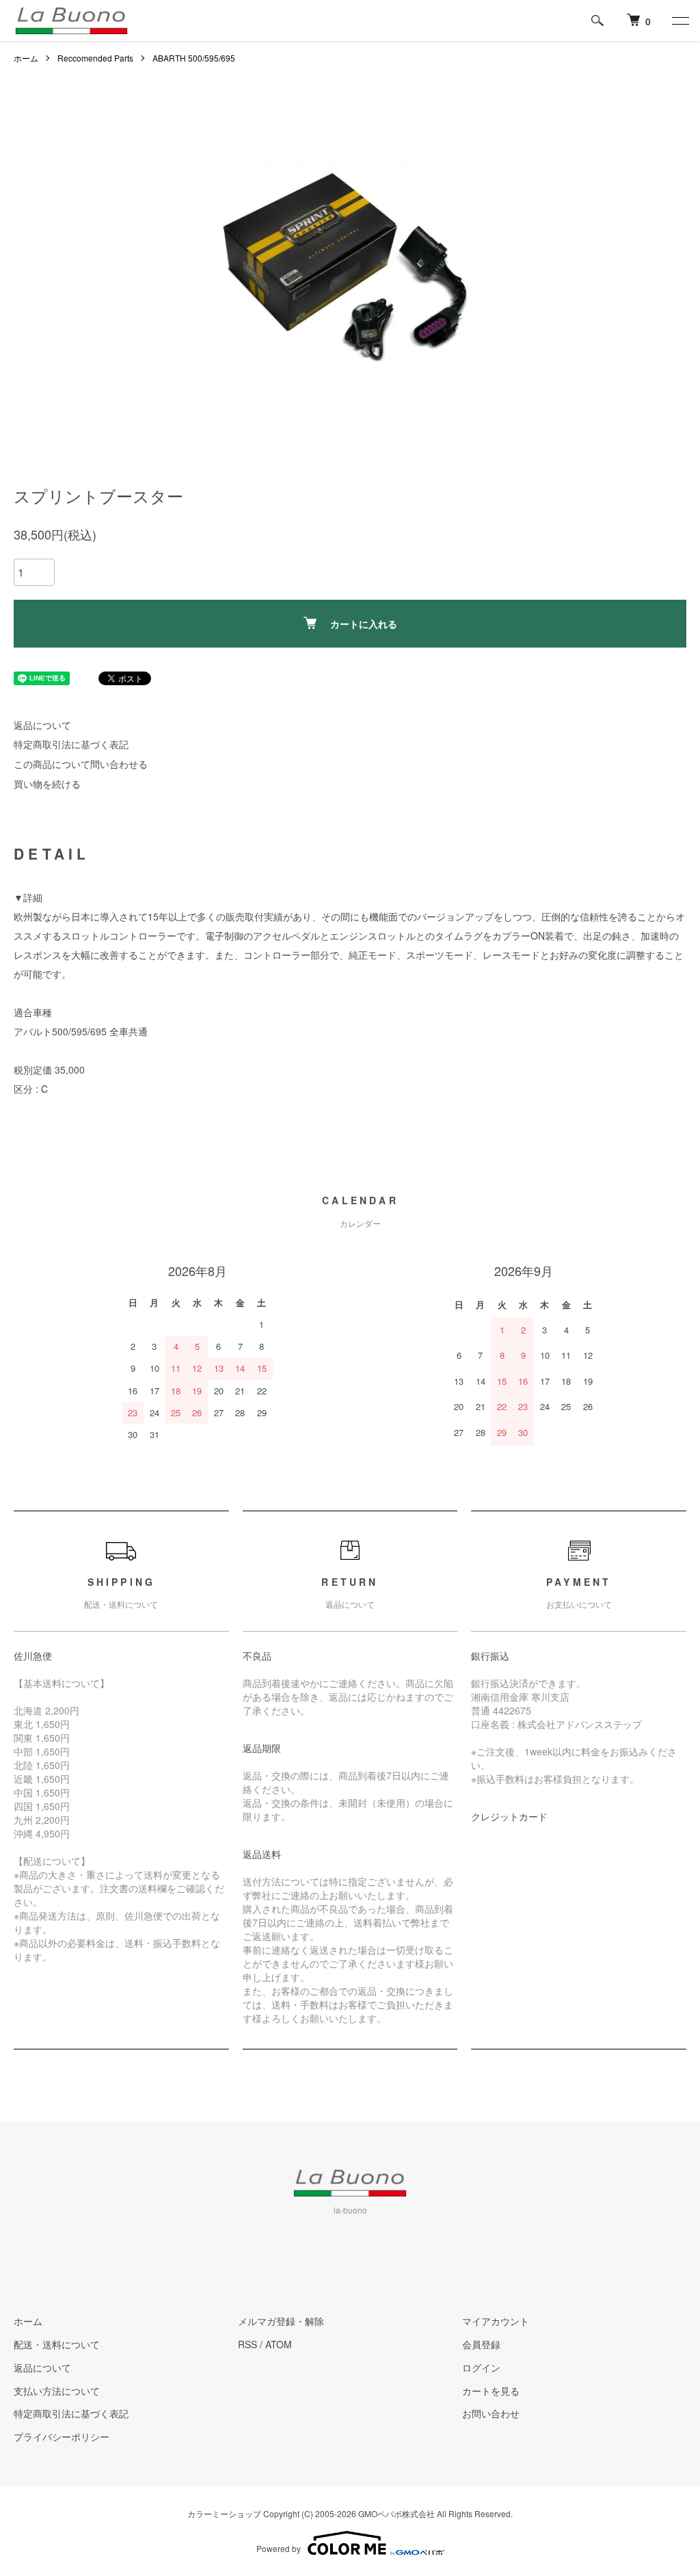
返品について (42, 725)
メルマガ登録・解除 (281, 2321)
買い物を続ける (47, 784)
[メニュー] (679, 21)
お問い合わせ (491, 2413)
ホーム (26, 58)
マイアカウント (496, 2321)
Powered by (279, 2548)
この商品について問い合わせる (81, 764)
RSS (247, 2344)
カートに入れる (364, 624)
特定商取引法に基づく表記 (71, 744)
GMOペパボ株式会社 (396, 2513)
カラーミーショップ (224, 2513)
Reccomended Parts (95, 58)
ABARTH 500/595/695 (194, 58)
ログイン (481, 2367)
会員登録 (481, 2344)
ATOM (279, 2344)
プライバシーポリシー (62, 2436)
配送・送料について (57, 2344)
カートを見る (491, 2391)
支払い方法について (57, 2391)
